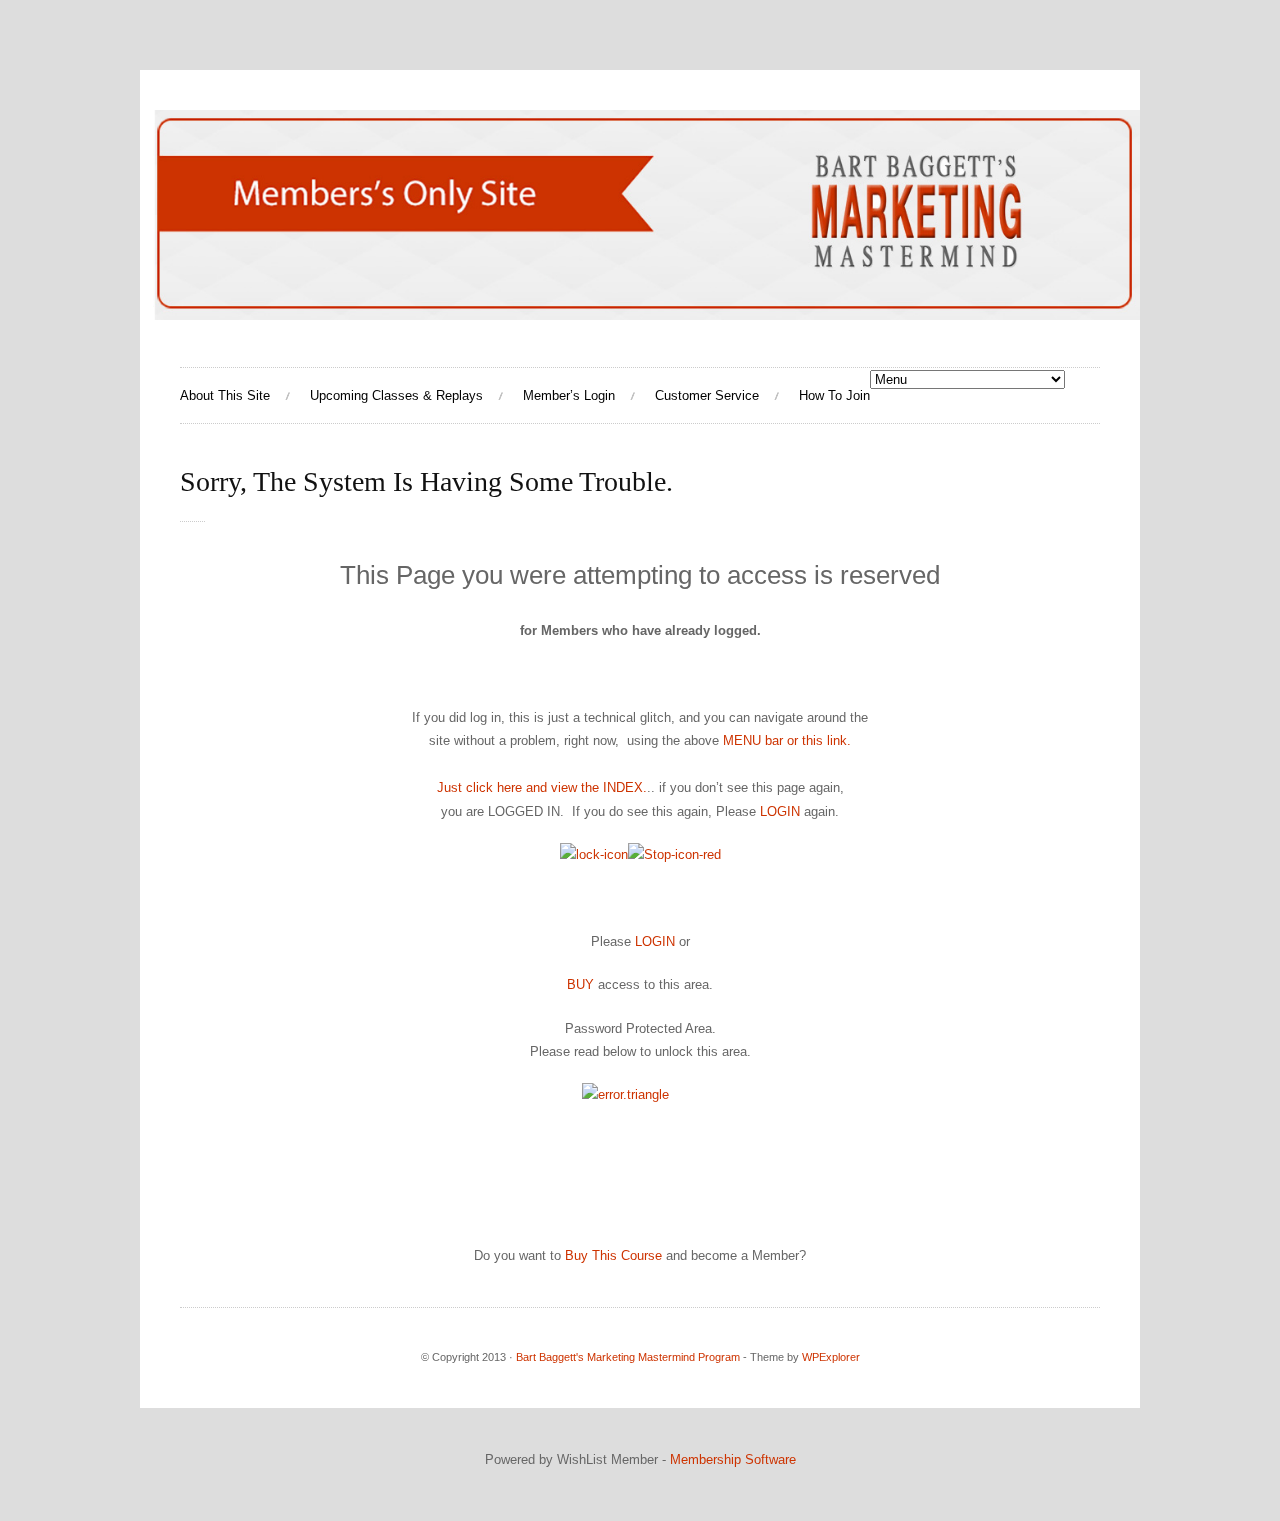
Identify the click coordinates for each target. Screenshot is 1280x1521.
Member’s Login (569, 395)
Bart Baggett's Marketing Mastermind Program (628, 1357)
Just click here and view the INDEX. (542, 787)
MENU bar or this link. (787, 740)
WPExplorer (831, 1357)
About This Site (225, 395)
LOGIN (780, 811)
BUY (582, 984)
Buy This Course (613, 1255)
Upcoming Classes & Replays (396, 395)
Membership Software (733, 1459)
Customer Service (707, 395)
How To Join (834, 395)
